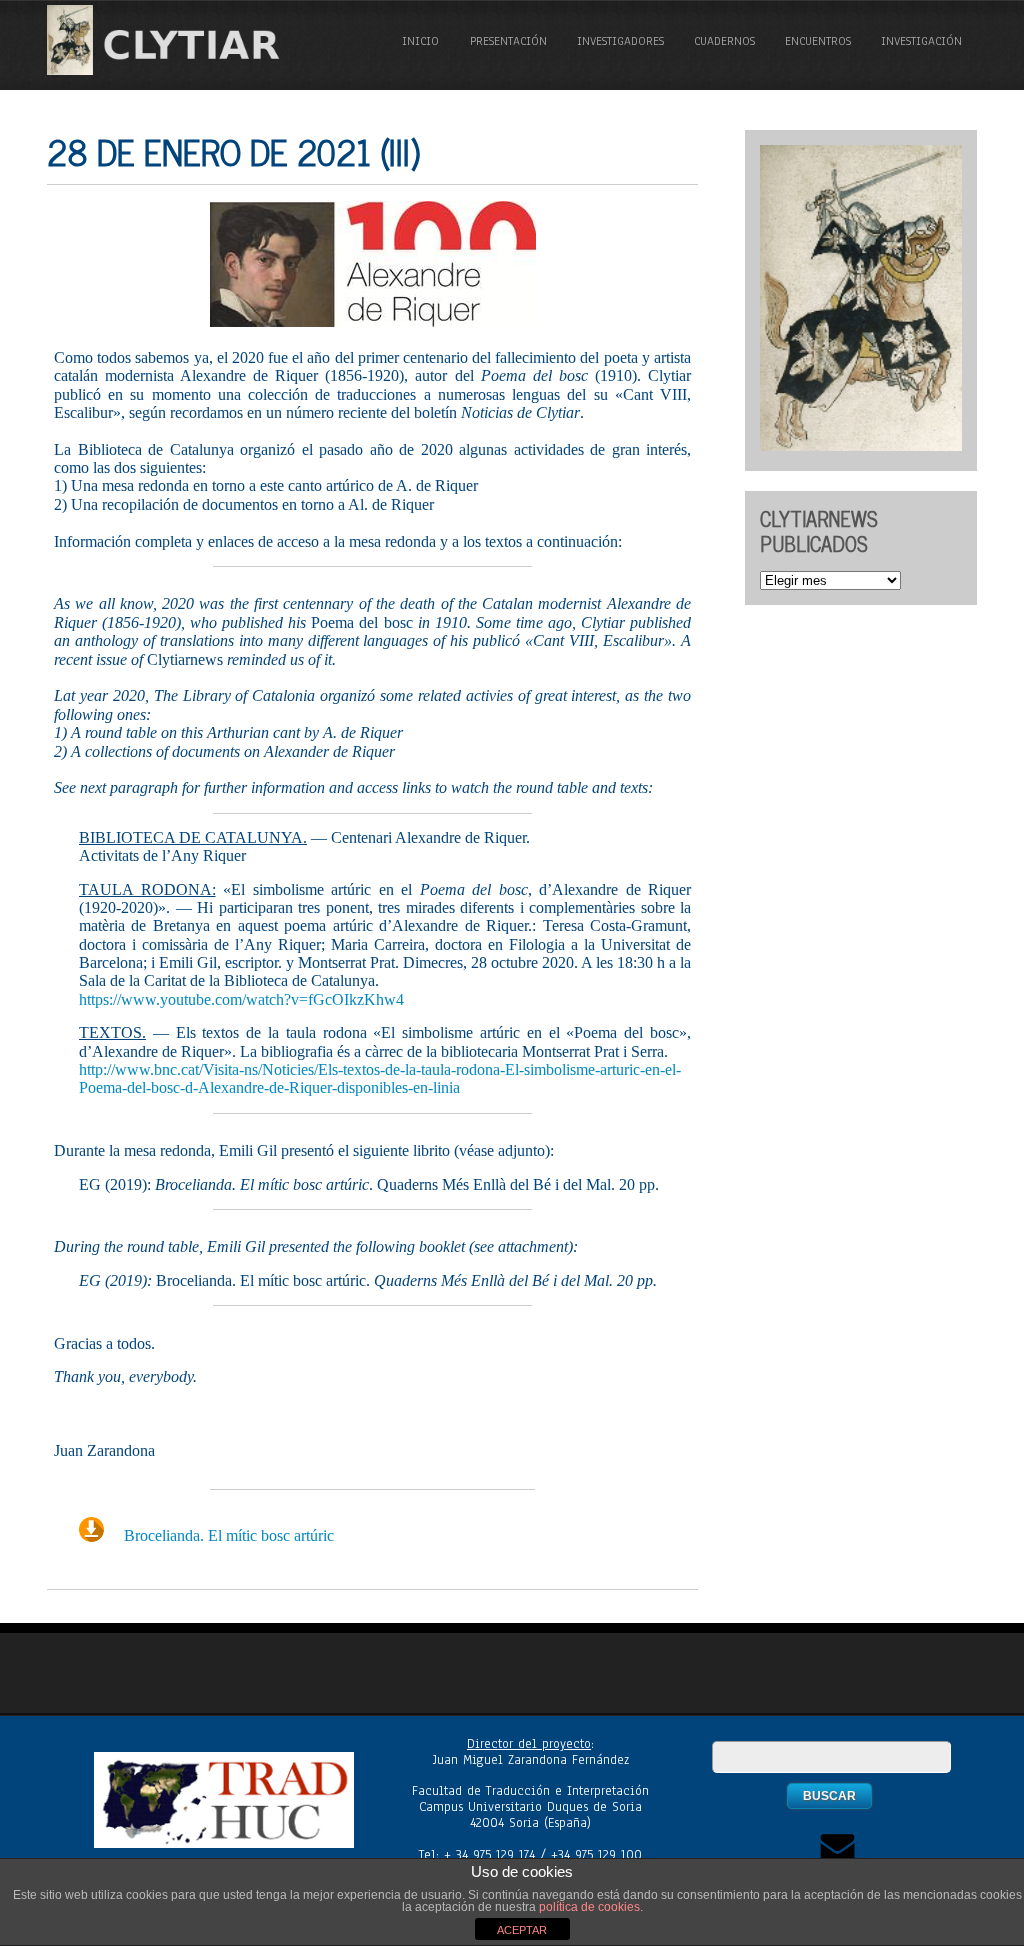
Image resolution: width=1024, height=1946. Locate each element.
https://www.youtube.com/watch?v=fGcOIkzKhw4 (241, 999)
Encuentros (818, 41)
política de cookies (589, 1907)
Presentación (508, 41)
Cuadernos (724, 41)
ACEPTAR (522, 1930)
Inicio (420, 41)
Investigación (921, 41)
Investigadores (620, 41)
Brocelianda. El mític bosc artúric (229, 1535)
